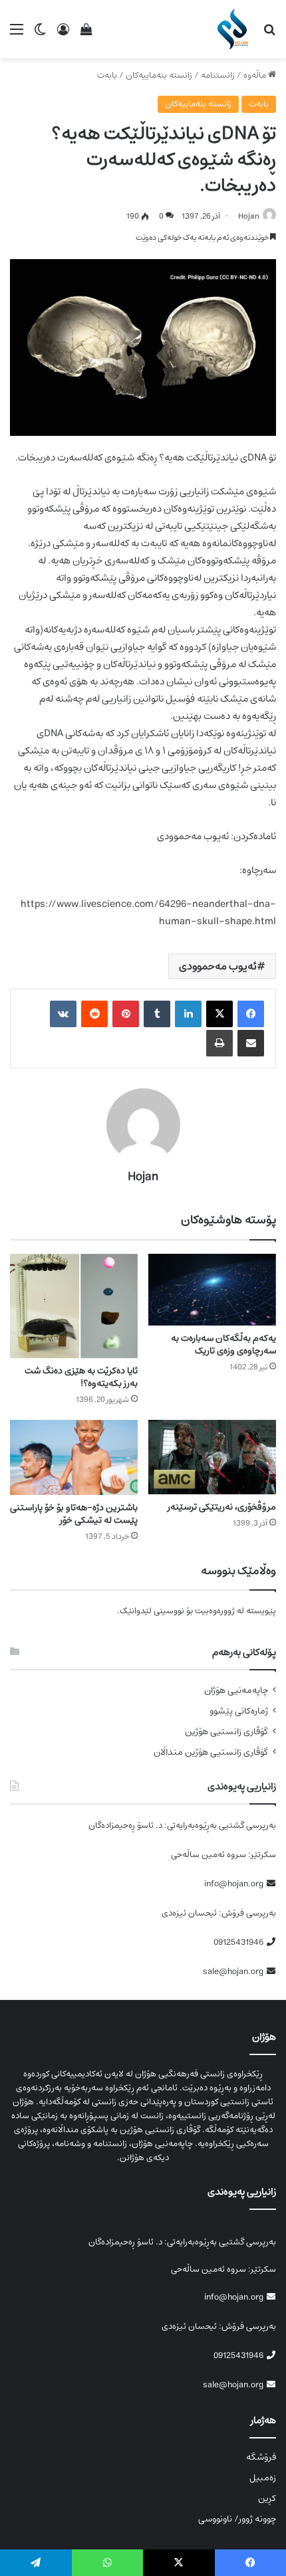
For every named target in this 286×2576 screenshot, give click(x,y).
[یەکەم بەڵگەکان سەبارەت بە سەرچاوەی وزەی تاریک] (212, 1290)
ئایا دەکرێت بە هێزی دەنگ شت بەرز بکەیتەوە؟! (81, 1377)
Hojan (249, 216)
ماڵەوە (256, 75)
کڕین (267, 2498)
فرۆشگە (261, 2457)
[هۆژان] (235, 29)
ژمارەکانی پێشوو (239, 1711)
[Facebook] (251, 1014)
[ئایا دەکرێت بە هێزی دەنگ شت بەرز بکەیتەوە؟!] (74, 1306)
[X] (219, 1014)
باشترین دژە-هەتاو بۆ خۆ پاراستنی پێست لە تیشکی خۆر (74, 1514)
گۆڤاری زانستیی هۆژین (226, 1732)
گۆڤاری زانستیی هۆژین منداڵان (211, 1752)
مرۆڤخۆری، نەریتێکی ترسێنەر (222, 1507)
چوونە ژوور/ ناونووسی (237, 2519)
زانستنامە (218, 75)
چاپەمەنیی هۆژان (236, 1691)
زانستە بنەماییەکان (159, 75)
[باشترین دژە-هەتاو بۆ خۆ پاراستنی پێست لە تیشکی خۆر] (74, 1457)
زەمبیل (263, 2478)
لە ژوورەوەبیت (219, 1611)
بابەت (107, 75)
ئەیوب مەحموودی (218, 966)
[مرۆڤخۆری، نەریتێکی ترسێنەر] (212, 1457)
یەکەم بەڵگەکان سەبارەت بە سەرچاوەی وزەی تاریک (223, 1344)
